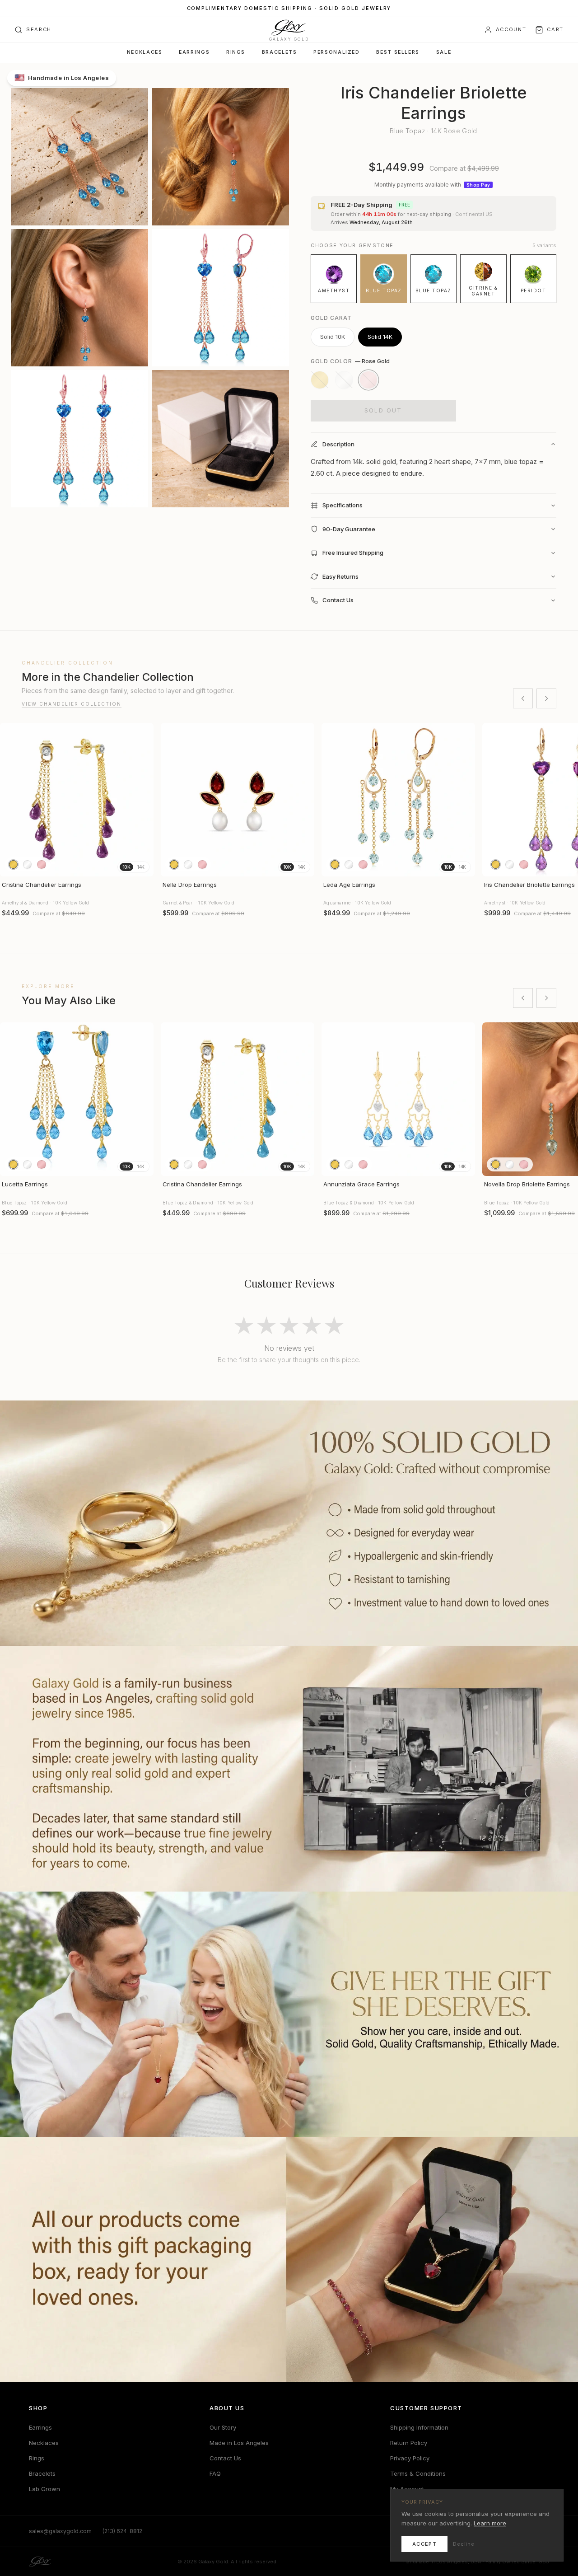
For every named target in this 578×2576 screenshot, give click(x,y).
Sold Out (383, 410)
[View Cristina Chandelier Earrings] (77, 800)
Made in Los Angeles (239, 2443)
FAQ (215, 2473)
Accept (424, 2544)
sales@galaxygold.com (60, 2531)
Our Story (223, 2427)
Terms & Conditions (418, 2473)
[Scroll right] (546, 698)
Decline (464, 2544)
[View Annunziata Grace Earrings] (398, 1099)
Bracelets (280, 52)
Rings (236, 52)
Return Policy (409, 2443)
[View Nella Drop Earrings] (238, 800)
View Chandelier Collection (72, 704)
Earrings (194, 52)
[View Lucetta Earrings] (77, 1099)
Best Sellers (398, 52)
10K (126, 867)
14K (141, 867)
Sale (444, 52)
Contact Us (225, 2458)
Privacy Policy (410, 2458)
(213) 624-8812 (122, 2531)
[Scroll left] (523, 698)
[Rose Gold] (368, 380)
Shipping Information (419, 2427)
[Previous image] (11, 800)
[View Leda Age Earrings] (398, 800)
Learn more (490, 2523)
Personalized (336, 52)
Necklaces (145, 52)
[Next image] (143, 800)
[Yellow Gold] (320, 380)
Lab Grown (44, 2489)
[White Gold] (344, 380)
